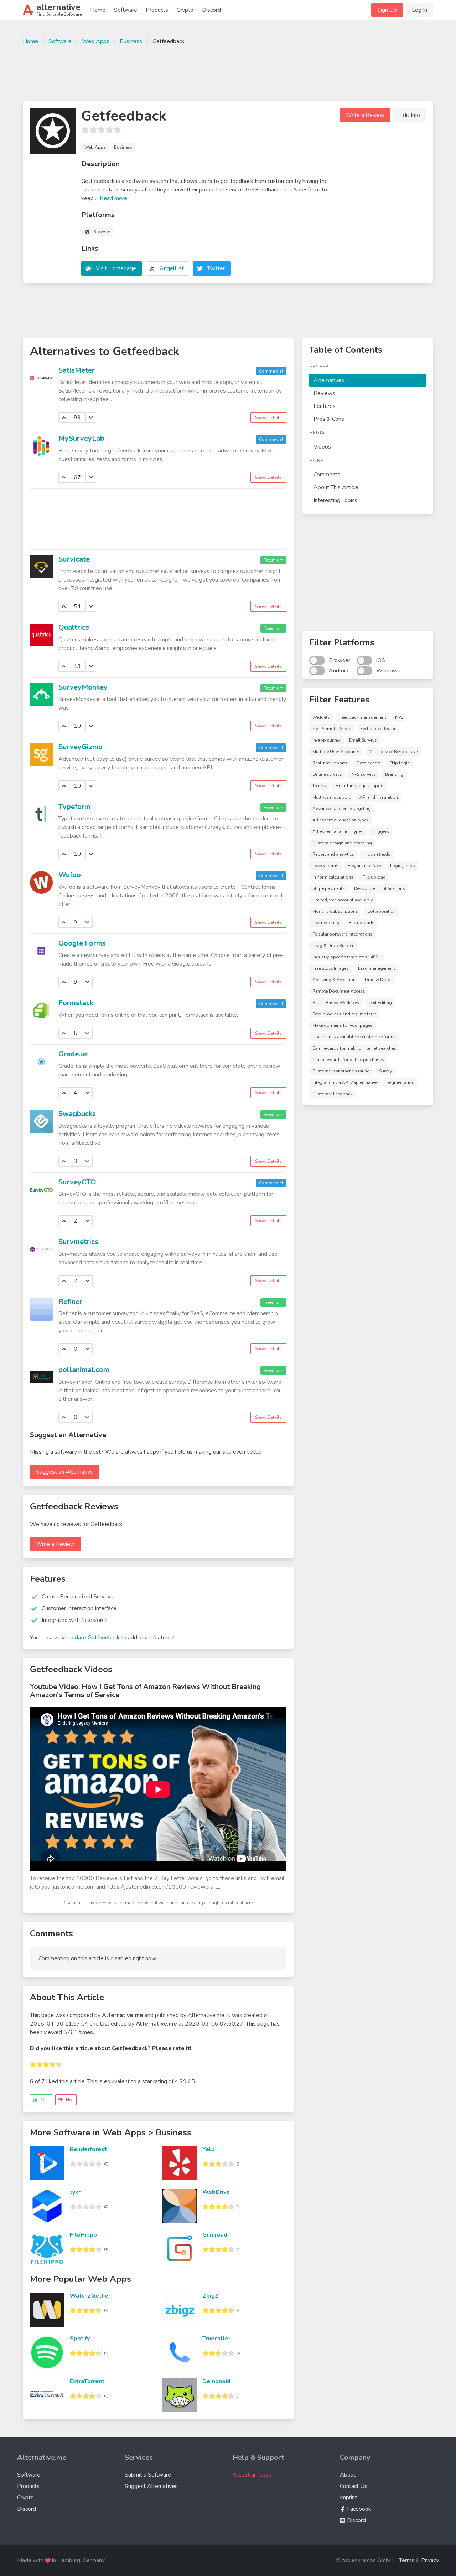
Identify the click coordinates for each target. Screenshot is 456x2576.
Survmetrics (78, 1242)
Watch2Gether (90, 2296)
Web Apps (96, 41)
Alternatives (329, 380)
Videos (322, 447)
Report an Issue (252, 2475)
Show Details (268, 418)
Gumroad (215, 2235)
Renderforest (88, 2149)
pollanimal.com (84, 1370)
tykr (75, 2192)
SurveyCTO (77, 1182)
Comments (327, 475)
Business (131, 41)
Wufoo (70, 875)
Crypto (185, 10)
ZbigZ (211, 2296)
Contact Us (354, 2486)
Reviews (324, 393)
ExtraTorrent (87, 2381)
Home (98, 10)
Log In (419, 10)
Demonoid (216, 2381)
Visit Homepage (116, 268)
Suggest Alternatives (151, 2486)
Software (126, 10)
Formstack (76, 1003)
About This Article (336, 487)
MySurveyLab (81, 438)
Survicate (74, 559)
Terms (407, 2560)
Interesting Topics (335, 500)
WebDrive (216, 2192)
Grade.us (73, 1054)
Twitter (216, 268)
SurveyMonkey (83, 687)
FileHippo (83, 2235)
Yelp (209, 2149)
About (348, 2475)
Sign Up (387, 10)
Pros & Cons (329, 419)
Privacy (430, 2560)
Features (325, 406)
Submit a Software (148, 2475)
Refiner (70, 1302)
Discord (211, 10)
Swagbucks (77, 1114)
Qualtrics (74, 627)
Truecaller (216, 2339)
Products (157, 10)
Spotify (80, 2339)
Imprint (348, 2498)
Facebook (358, 2509)
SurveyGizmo (81, 747)
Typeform (74, 807)
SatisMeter (77, 370)
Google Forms (82, 943)
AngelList (172, 268)
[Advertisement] (228, 72)
